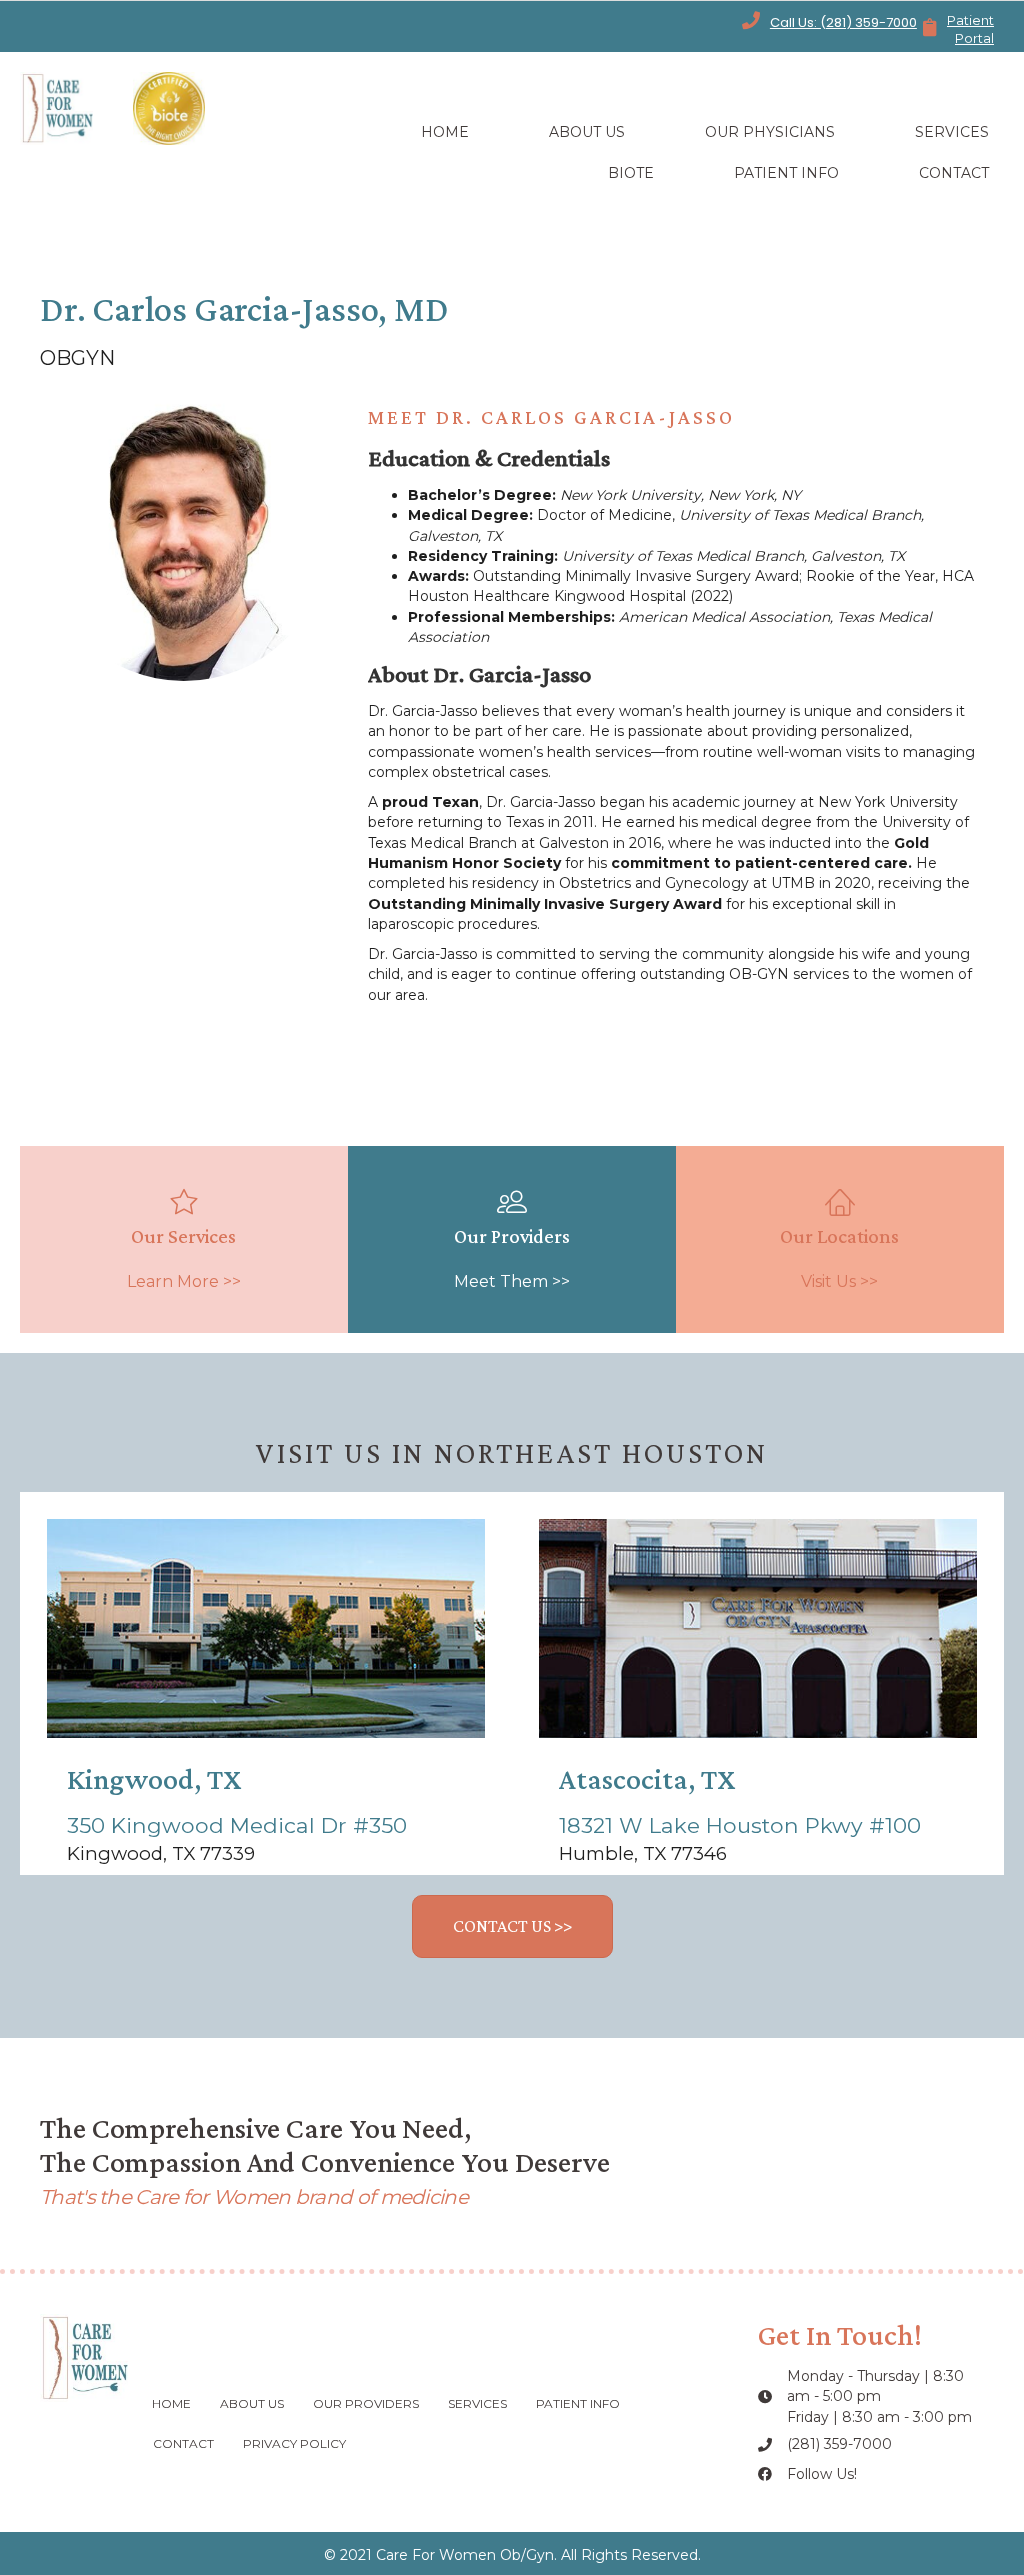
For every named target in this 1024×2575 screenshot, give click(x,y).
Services (477, 2403)
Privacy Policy (294, 2443)
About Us (252, 2403)
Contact (183, 2443)
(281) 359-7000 (839, 2444)
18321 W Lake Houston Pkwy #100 (740, 1825)
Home (171, 2403)
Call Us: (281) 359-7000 (843, 22)
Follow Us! (822, 2474)
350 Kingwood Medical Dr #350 (237, 1825)
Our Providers (366, 2403)
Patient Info (578, 2403)
